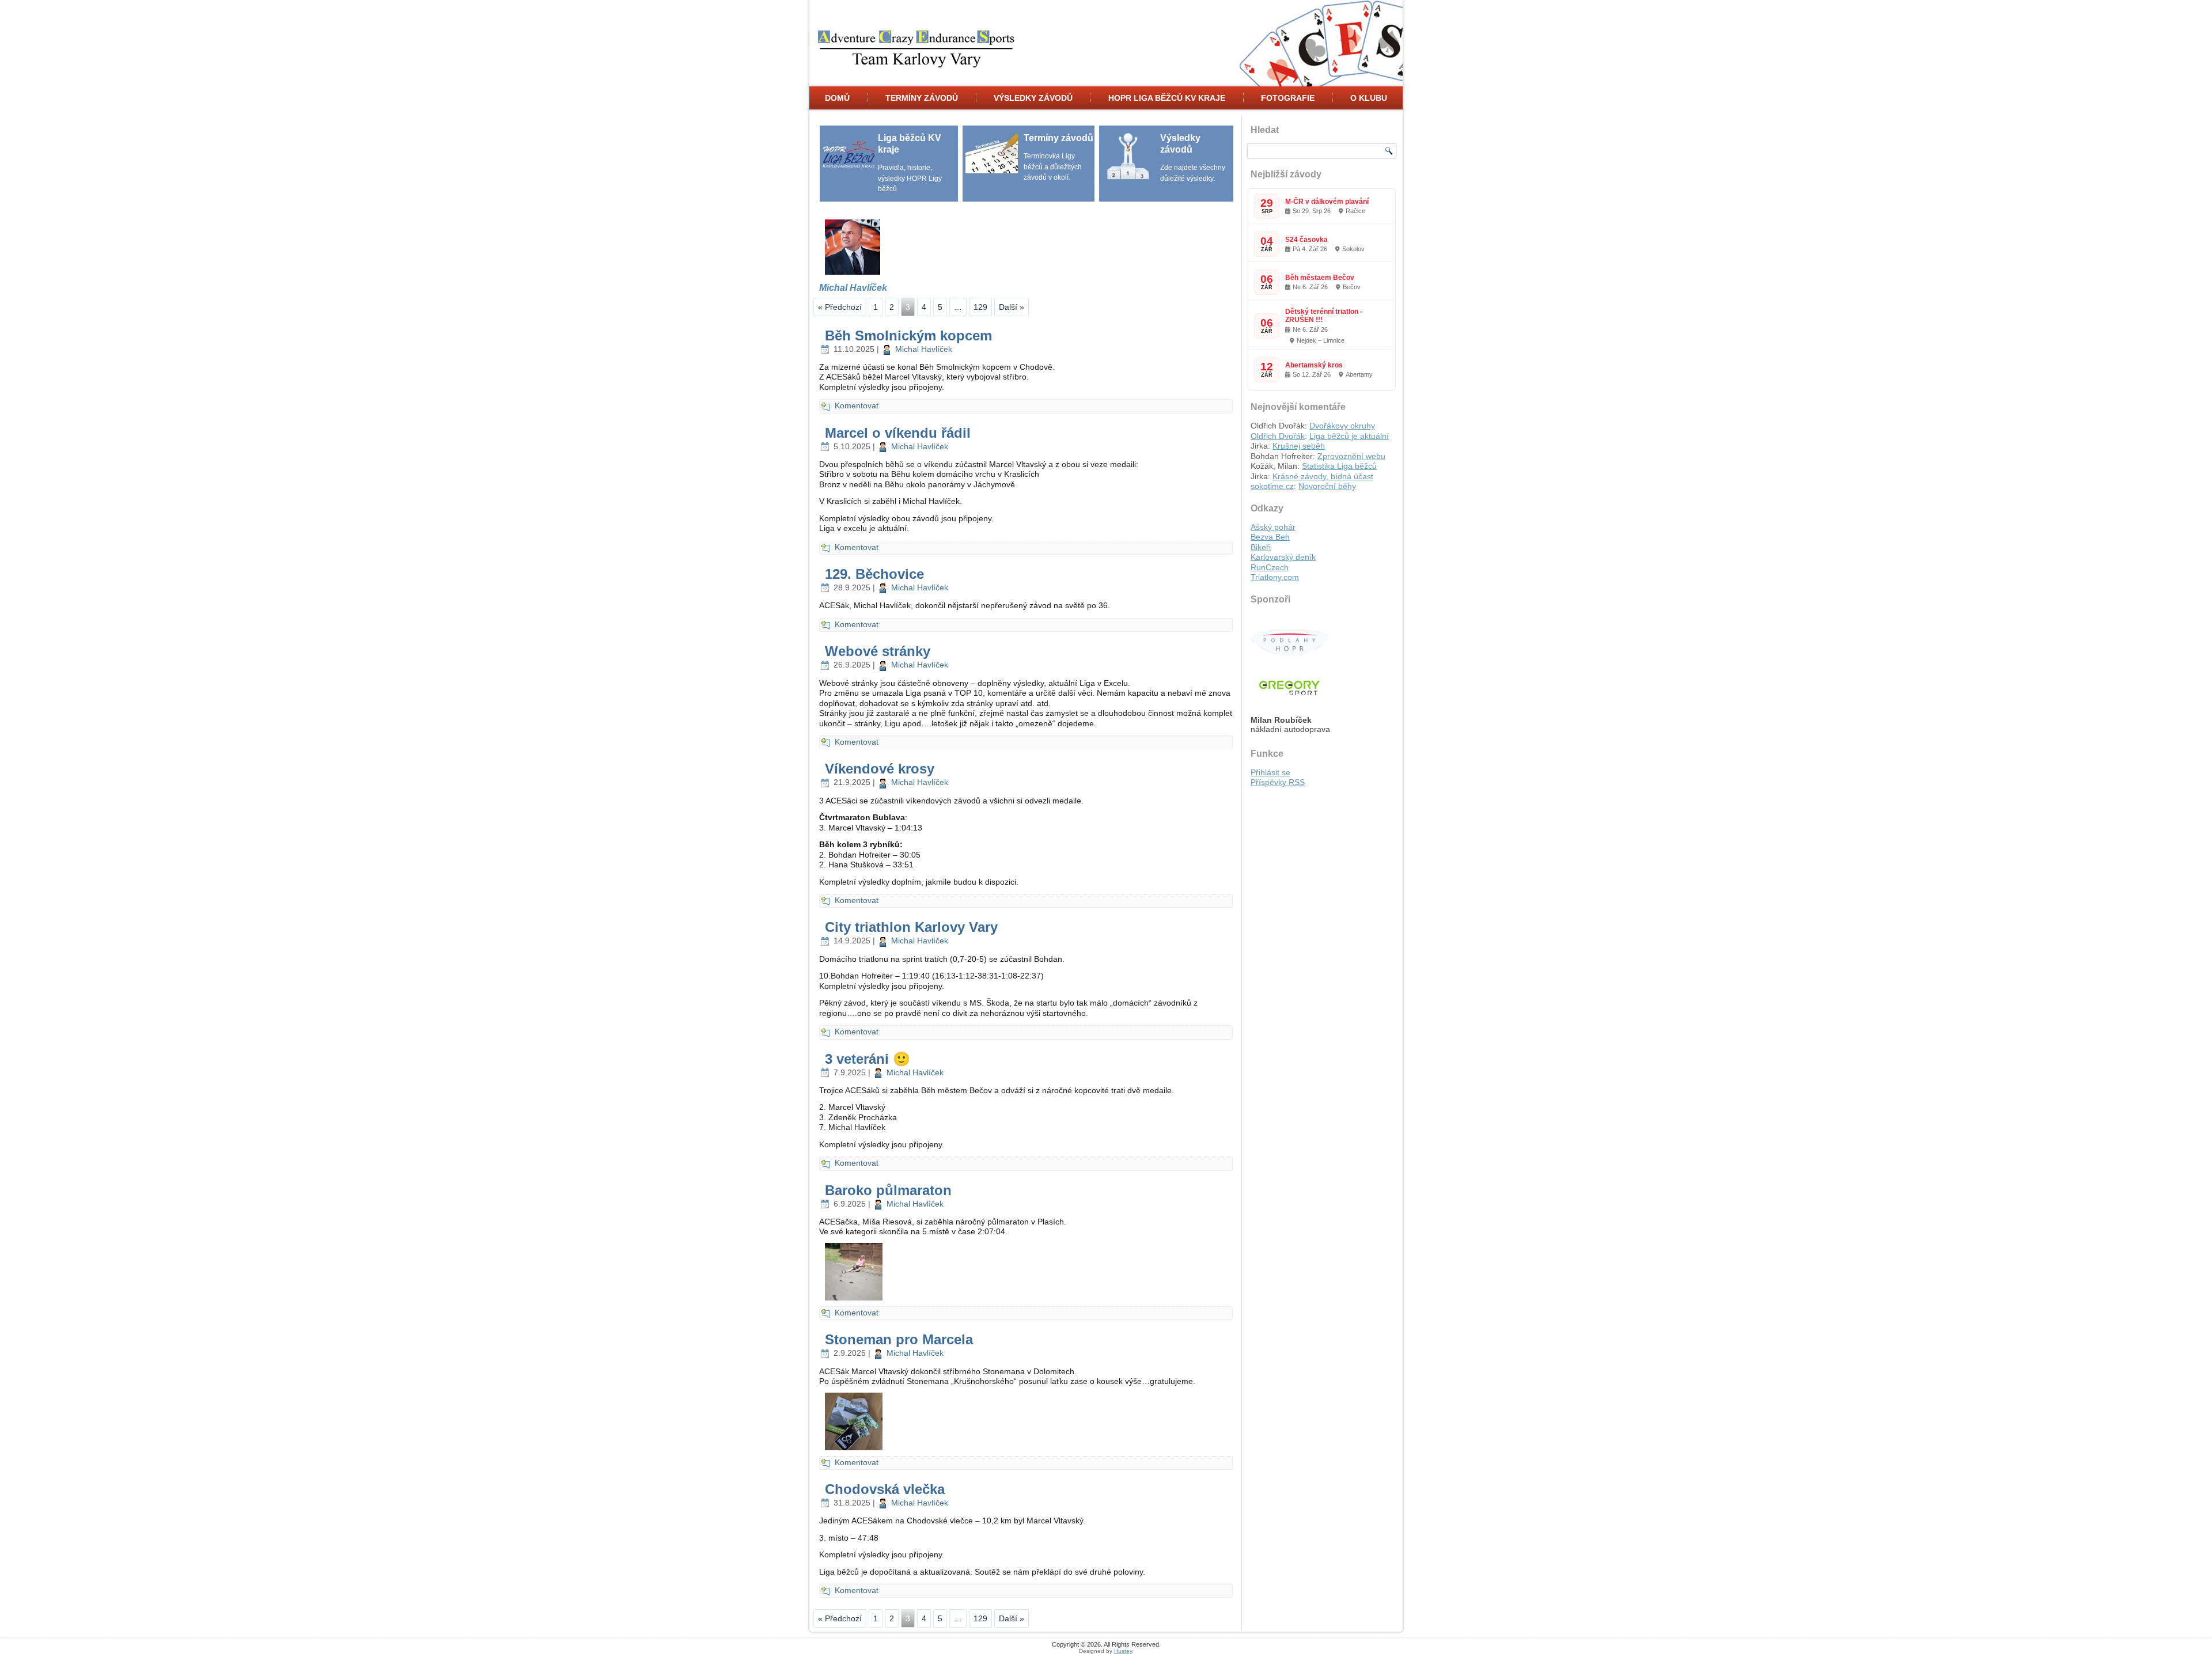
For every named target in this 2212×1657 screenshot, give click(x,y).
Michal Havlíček (924, 349)
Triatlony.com (1275, 577)
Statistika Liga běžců (1339, 466)
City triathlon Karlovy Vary (911, 927)
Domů (837, 98)
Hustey (1123, 1651)
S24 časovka (1306, 240)
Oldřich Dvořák (1278, 436)
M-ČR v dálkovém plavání (1327, 202)
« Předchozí (840, 307)
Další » (1012, 307)
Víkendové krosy (880, 769)
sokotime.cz (1272, 486)
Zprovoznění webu (1351, 456)
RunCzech (1270, 567)
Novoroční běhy (1327, 486)
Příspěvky (1278, 782)
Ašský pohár (1273, 527)
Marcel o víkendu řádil (898, 433)
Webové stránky (878, 651)
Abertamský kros (1314, 365)
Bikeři (1261, 547)
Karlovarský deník (1283, 557)
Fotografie (1288, 98)
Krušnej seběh (1299, 446)
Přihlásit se (1270, 772)
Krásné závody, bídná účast (1323, 476)
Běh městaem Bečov (1320, 278)
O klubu (1369, 98)
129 (980, 307)
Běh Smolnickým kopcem (908, 335)
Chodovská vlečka (885, 1489)
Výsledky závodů (1033, 98)
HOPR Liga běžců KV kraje (1167, 98)
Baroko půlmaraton (888, 1190)
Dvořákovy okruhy (1342, 426)
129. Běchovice (874, 574)
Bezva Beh (1270, 537)
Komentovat (857, 405)
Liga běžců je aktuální (1349, 436)
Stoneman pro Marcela (899, 1339)
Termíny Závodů (922, 98)
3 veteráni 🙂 (868, 1059)
